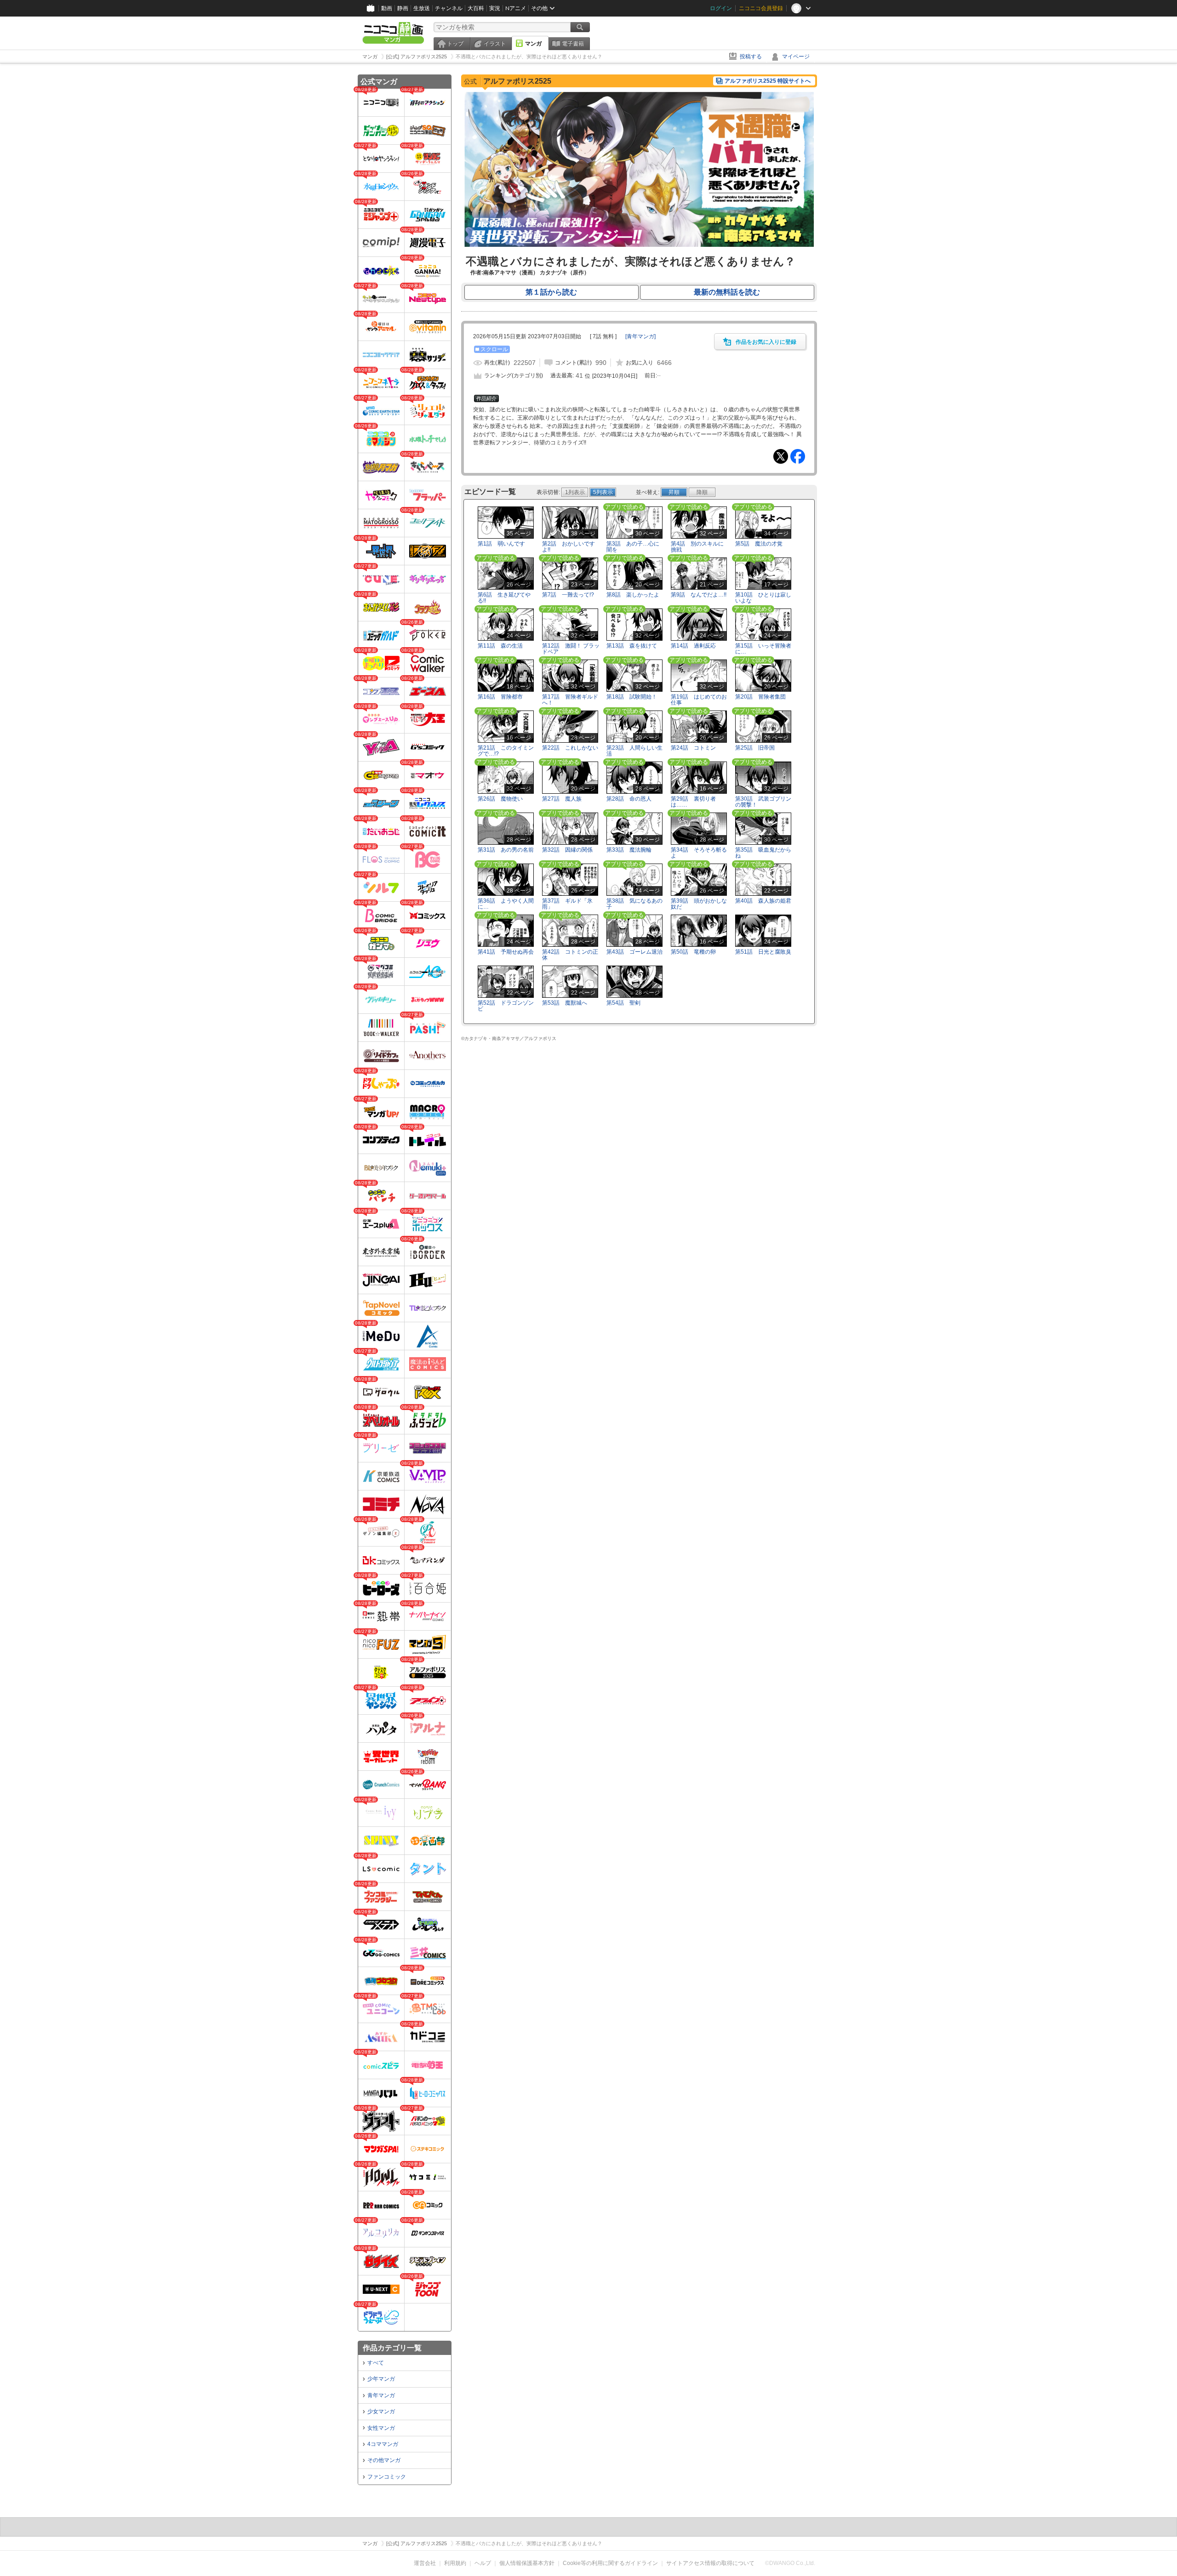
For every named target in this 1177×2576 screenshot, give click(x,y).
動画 (387, 8)
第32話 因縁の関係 (567, 850)
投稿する (751, 57)
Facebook (798, 456)
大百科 (476, 8)
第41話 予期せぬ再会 (506, 952)
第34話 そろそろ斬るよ (699, 853)
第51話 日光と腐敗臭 (763, 952)
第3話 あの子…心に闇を (633, 547)
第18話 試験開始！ (632, 697)
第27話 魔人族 (562, 799)
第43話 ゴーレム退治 (634, 952)
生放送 (422, 8)
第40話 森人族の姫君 (763, 901)
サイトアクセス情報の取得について (710, 2563)
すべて (376, 2363)
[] (640, 336)
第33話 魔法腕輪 (629, 850)
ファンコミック (387, 2477)
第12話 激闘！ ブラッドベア (571, 649)
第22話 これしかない (570, 748)
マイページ (796, 57)
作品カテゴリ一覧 (392, 2348)
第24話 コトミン (693, 748)
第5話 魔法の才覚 (759, 544)
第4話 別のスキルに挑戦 (697, 547)
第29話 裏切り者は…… (693, 802)
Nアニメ (516, 8)
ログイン (721, 8)
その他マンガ (384, 2460)
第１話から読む (551, 292)
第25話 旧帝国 (755, 748)
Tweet (781, 456)
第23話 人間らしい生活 (634, 751)
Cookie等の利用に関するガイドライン (610, 2563)
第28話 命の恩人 (629, 799)
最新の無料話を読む (727, 292)
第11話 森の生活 (500, 646)
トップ (455, 44)
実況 (495, 8)
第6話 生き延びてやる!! (504, 598)
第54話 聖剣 (623, 1003)
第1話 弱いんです (501, 544)
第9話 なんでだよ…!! (699, 595)
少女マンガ (381, 2411)
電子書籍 (573, 44)
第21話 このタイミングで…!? (506, 751)
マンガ (533, 44)
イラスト (495, 44)
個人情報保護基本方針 (527, 2563)
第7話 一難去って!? (568, 595)
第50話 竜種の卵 (693, 952)
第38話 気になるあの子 (634, 904)
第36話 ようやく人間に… (506, 904)
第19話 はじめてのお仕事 (699, 700)
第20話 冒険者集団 (760, 697)
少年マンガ (381, 2379)
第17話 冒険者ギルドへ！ (570, 700)
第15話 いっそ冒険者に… (763, 649)
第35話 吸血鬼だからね (763, 853)
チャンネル (449, 8)
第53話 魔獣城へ (565, 1003)
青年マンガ (381, 2395)
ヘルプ (483, 2563)
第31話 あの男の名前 (506, 850)
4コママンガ (383, 2444)
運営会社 (425, 2563)
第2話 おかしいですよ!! (569, 547)
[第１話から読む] (639, 245)
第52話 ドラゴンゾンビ (506, 1006)
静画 (403, 8)
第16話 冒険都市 (500, 697)
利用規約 (455, 2563)
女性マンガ (381, 2428)
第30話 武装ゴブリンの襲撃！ (763, 802)
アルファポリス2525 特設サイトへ (768, 81)
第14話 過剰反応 (693, 646)
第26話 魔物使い (500, 799)
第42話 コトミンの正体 (570, 955)
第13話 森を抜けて (632, 646)
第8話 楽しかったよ (633, 595)
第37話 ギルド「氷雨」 (567, 904)
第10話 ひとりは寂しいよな (763, 598)
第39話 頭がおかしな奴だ (699, 904)
